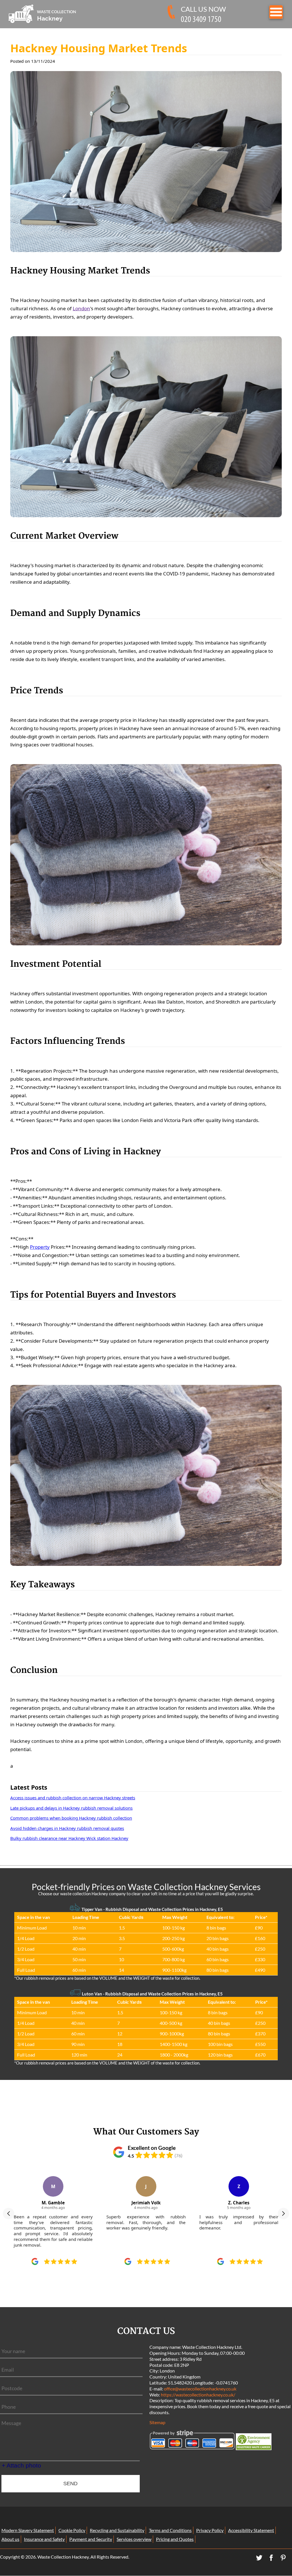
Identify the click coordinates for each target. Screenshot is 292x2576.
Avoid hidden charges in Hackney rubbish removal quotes (67, 1828)
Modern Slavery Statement (28, 2530)
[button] (9, 2214)
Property (40, 1247)
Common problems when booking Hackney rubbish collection (71, 1818)
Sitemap (157, 2422)
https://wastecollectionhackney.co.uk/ (198, 2395)
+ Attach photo (21, 2465)
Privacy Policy (210, 2530)
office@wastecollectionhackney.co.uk (200, 2389)
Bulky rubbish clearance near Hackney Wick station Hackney (69, 1838)
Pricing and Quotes (175, 2539)
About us (10, 2539)
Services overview (134, 2539)
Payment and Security (91, 2539)
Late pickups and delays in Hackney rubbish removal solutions (71, 1808)
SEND (70, 2484)
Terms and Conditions (170, 2530)
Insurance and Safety (44, 2539)
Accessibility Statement (251, 2530)
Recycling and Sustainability (117, 2530)
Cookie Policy (72, 2530)
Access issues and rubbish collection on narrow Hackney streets (73, 1798)
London (81, 308)
